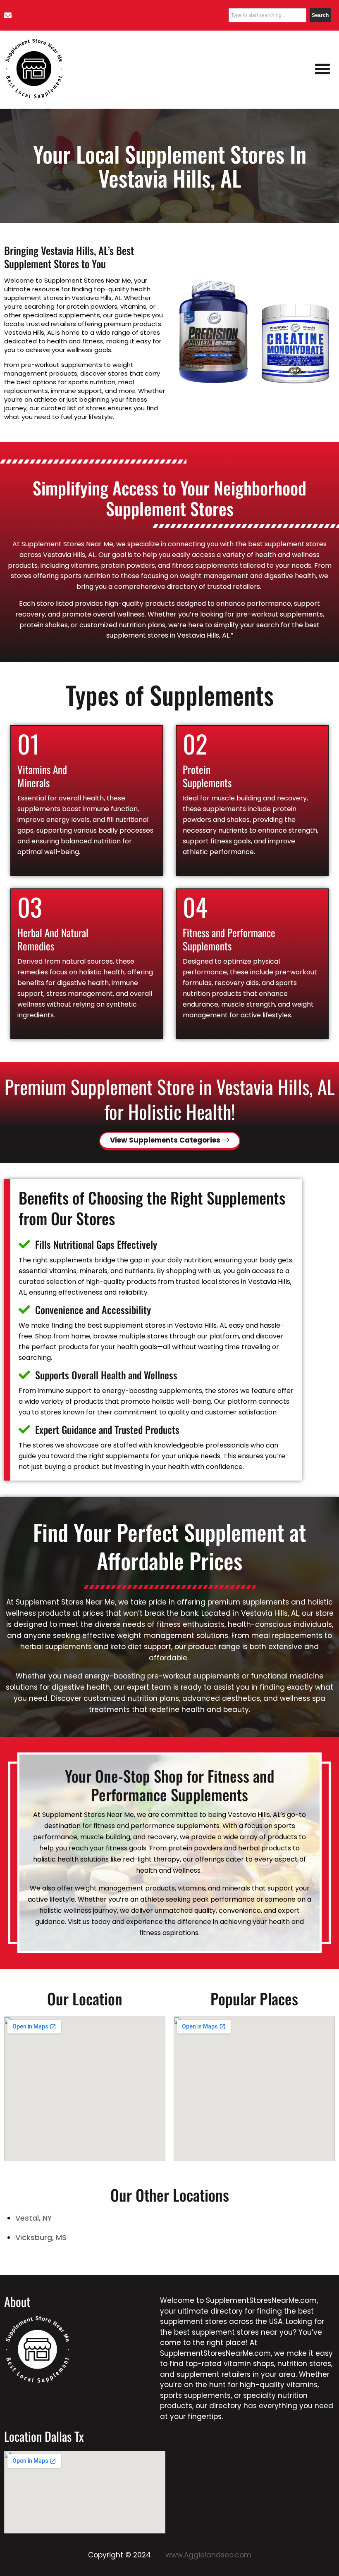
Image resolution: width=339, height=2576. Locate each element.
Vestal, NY (34, 2218)
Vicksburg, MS (41, 2237)
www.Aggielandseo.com (207, 2555)
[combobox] (267, 15)
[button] (322, 69)
